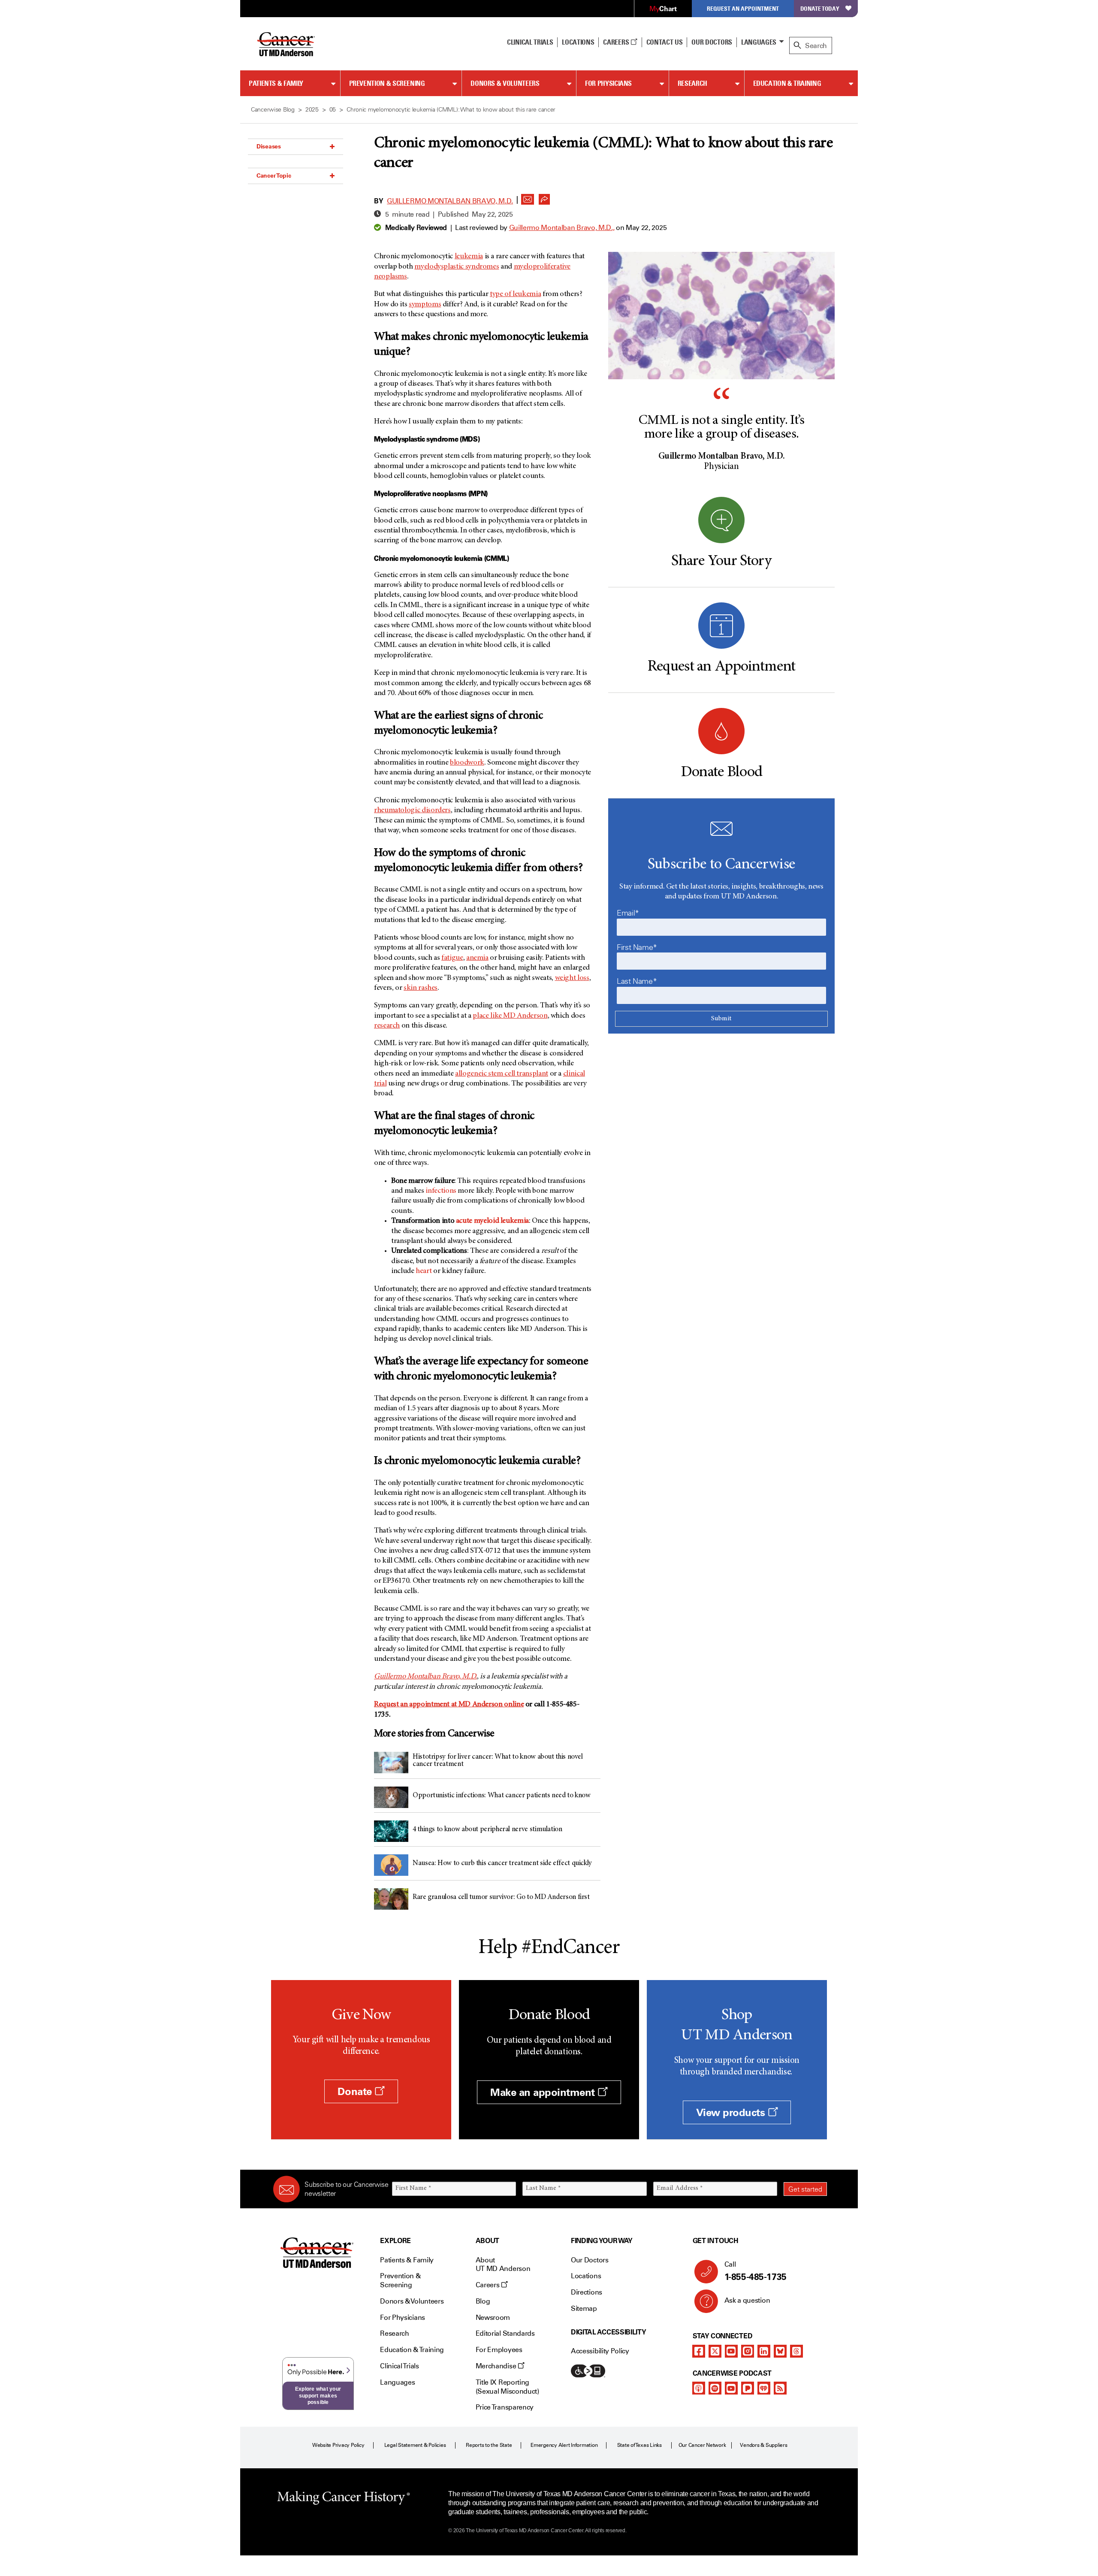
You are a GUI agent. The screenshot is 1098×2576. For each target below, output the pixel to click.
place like (510, 1016)
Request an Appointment (743, 8)
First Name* (637, 947)
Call (756, 2271)
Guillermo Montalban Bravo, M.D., (562, 228)
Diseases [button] (269, 146)
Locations (586, 2276)
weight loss (572, 978)
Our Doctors (712, 42)
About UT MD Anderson (503, 2265)
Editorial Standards (505, 2333)
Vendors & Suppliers (763, 2445)
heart (424, 1271)
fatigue (452, 958)
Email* (628, 913)
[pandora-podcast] (748, 2388)
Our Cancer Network (702, 2445)
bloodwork (467, 763)
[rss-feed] (780, 2388)
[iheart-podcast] (764, 2388)
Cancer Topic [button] (274, 175)
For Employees (499, 2350)
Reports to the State (489, 2445)
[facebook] (699, 2351)
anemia (477, 958)
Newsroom (493, 2317)
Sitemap (584, 2308)
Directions (587, 2292)
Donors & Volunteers (505, 83)
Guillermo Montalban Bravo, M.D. (450, 201)
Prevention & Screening (387, 83)
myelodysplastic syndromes (457, 267)
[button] (528, 197)
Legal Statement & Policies (415, 2445)
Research (692, 83)
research (387, 1026)
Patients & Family (276, 83)
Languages (759, 42)
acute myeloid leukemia (492, 1221)
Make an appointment (544, 2092)
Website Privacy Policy (338, 2445)
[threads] (796, 2351)
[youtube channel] (731, 2351)
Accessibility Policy (600, 2351)
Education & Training (787, 83)
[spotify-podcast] (715, 2388)
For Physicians (608, 83)
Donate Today (820, 8)
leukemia (469, 257)
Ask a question (747, 2300)
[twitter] (715, 2351)
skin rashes (421, 988)
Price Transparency (505, 2407)
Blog (483, 2301)
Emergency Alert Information (564, 2445)
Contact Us (665, 42)
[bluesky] (780, 2351)
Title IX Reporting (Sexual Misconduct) (507, 2387)
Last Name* (637, 981)
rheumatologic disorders (412, 810)
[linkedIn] (764, 2351)
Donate (356, 2091)
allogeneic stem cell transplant (502, 1074)
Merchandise (497, 2366)
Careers (617, 42)
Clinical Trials (530, 42)
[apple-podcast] (699, 2388)
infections (441, 1191)
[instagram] (748, 2351)
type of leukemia (515, 294)
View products (732, 2112)
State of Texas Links (639, 2445)
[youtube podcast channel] (731, 2388)
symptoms (425, 305)
